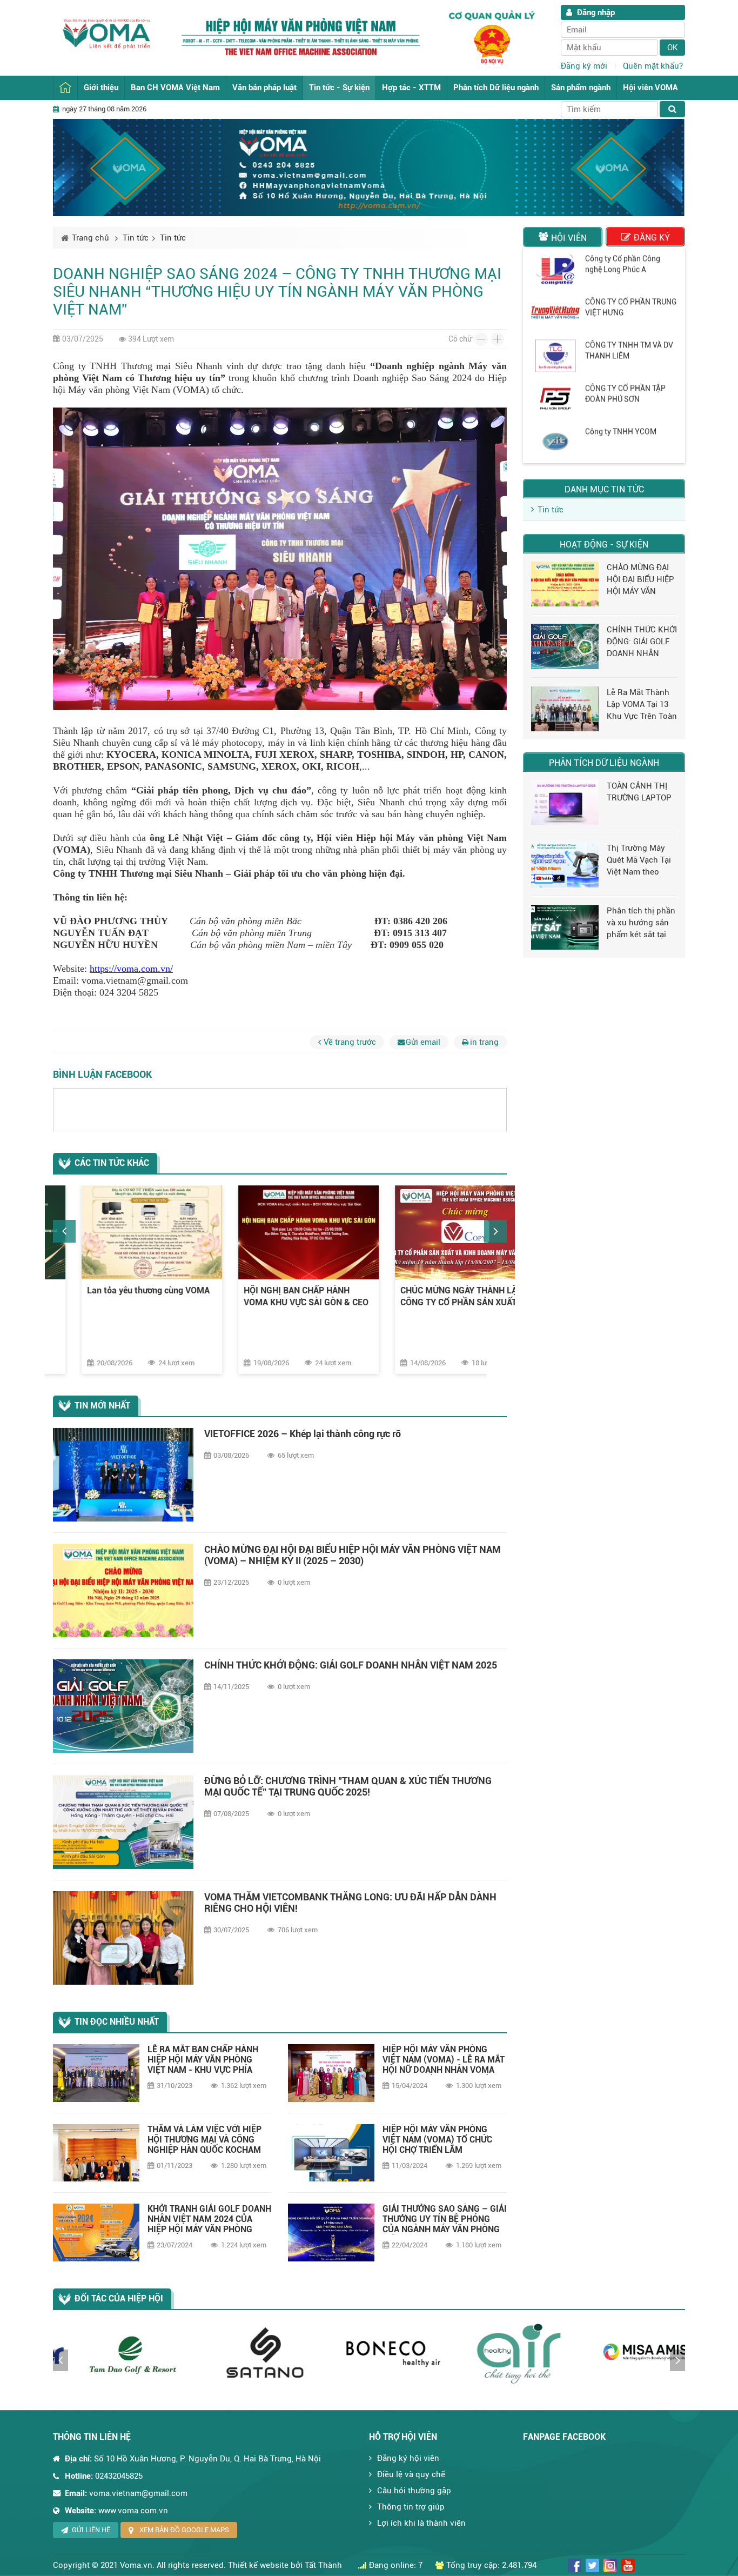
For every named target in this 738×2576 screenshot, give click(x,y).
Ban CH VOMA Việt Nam (175, 88)
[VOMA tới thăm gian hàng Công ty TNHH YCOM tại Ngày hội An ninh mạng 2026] (437, 1232)
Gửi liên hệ (91, 2530)
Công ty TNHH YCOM (621, 344)
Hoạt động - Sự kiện (604, 545)
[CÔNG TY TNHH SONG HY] (555, 398)
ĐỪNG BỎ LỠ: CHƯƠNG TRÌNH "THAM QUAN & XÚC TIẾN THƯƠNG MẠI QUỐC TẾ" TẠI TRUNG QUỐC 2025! (348, 1786)
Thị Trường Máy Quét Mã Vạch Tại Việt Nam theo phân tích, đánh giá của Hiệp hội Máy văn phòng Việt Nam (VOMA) (639, 860)
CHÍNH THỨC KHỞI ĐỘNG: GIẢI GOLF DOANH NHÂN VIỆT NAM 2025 (351, 1665)
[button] (64, 1231)
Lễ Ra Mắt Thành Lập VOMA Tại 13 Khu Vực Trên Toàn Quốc (642, 705)
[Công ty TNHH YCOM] (555, 355)
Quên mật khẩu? (653, 66)
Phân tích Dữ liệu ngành (496, 88)
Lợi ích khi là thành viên (421, 2523)
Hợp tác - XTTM (411, 88)
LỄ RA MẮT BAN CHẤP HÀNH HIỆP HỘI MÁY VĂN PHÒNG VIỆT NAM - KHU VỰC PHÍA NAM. (203, 2060)
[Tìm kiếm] (672, 109)
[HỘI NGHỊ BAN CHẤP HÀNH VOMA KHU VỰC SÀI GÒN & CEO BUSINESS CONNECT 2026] (123, 1232)
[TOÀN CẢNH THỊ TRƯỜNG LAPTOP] (565, 802)
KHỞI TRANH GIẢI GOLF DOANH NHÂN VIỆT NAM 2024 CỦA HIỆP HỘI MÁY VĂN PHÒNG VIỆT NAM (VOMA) (209, 2219)
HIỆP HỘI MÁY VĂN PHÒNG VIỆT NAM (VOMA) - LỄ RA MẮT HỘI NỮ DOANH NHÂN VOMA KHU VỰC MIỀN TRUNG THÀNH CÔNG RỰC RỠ (444, 2060)
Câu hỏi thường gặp (414, 2491)
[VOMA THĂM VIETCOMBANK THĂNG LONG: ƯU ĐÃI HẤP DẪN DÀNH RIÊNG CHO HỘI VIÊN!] (123, 1938)
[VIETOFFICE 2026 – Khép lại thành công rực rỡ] (123, 1475)
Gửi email (423, 1042)
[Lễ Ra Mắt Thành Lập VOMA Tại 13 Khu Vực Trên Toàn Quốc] (565, 709)
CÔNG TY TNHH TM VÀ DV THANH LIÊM (629, 263)
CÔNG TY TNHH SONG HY (629, 388)
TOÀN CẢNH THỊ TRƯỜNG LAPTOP (639, 792)
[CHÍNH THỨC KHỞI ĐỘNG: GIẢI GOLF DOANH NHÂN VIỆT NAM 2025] (123, 1706)
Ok (673, 48)
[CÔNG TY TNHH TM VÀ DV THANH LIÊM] (555, 269)
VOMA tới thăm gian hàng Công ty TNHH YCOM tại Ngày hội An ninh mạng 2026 (433, 1297)
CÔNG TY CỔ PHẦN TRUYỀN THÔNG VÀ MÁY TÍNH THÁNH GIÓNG (627, 442)
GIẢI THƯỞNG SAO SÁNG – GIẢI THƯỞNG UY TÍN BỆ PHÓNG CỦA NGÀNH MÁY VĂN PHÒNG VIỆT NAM (445, 2219)
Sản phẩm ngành (581, 88)
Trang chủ (65, 88)
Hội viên (569, 238)
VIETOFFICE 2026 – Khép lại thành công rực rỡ (303, 1434)
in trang (484, 1042)
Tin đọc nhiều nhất (117, 2022)
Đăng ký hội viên (408, 2458)
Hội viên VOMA (650, 88)
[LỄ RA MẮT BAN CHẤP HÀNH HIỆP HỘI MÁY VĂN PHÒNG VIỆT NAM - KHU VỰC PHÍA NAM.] (96, 2073)
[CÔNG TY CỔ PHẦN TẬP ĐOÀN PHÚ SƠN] (555, 312)
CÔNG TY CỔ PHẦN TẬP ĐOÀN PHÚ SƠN (625, 306)
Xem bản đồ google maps (184, 2530)
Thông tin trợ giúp (411, 2507)
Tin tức (136, 238)
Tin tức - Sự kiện (339, 88)
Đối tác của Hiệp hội (119, 2298)
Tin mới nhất (102, 1406)
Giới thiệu (101, 88)
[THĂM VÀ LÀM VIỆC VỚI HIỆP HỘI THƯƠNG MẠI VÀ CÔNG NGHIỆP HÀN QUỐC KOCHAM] (96, 2153)
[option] (123, 1279)
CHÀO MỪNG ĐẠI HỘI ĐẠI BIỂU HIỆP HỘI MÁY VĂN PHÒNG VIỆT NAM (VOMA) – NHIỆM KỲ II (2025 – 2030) (353, 1555)
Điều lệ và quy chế (411, 2474)
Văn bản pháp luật (264, 88)
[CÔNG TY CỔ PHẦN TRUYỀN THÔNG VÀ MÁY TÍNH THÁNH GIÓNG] (555, 442)
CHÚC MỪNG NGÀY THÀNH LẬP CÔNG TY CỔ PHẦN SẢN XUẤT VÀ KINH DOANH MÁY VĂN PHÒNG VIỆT (279, 1297)
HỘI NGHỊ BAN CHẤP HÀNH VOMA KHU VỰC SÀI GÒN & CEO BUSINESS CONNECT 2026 (121, 1297)
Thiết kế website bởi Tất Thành (285, 2565)
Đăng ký (652, 238)
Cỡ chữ (460, 339)
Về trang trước (350, 1042)
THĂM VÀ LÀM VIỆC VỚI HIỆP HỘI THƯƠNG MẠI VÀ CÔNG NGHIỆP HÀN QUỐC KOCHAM (204, 2140)
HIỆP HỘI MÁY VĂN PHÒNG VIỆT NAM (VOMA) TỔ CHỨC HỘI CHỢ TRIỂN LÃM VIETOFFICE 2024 (437, 2140)
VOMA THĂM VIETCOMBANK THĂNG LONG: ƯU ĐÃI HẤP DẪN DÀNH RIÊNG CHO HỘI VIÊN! (350, 1903)
